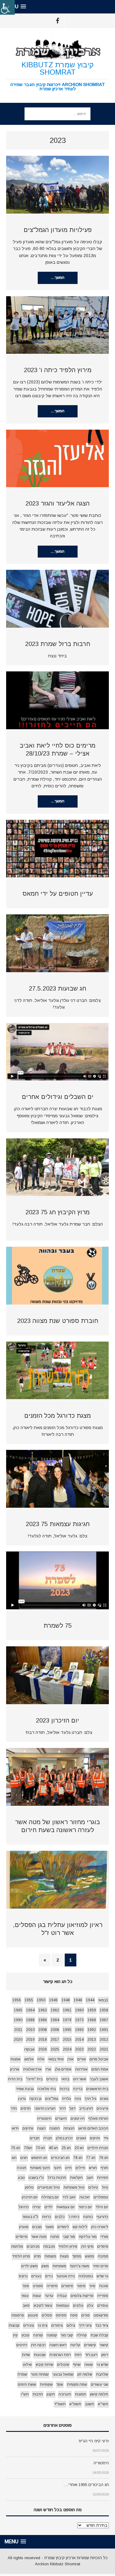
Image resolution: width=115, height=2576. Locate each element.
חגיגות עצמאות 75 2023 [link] (58, 1524)
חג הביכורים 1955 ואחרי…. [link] (86, 2485)
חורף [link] (104, 2168)
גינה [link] (78, 2099)
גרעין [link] (22, 2099)
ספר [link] (26, 2286)
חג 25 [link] (66, 2148)
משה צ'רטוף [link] (80, 2266)
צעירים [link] (29, 2325)
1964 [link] (30, 2010)
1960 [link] (79, 2010)
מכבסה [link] (49, 2246)
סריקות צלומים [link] (82, 2296)
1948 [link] (66, 2000)
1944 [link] (90, 2000)
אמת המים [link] (100, 2069)
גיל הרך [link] (90, 2099)
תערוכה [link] (65, 2394)
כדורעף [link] (102, 2217)
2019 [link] (30, 2040)
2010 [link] (30, 2030)
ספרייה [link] (103, 2296)
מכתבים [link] (33, 2246)
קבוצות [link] (14, 2325)
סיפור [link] (81, 2286)
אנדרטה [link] (81, 2069)
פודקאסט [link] (101, 2315)
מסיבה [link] (103, 2256)
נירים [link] (49, 2276)
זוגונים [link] (81, 2138)
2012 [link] (104, 2040)
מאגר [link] (50, 2227)
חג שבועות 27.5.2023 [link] (57, 988)
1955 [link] (29, 2000)
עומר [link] (25, 2296)
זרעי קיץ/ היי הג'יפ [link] (94, 2441)
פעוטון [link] (33, 2315)
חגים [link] (24, 2158)
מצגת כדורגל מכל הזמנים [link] (57, 1416)
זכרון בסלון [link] (64, 2138)
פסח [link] (74, 2315)
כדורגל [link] (24, 2207)
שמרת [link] (22, 2374)
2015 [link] (67, 2040)
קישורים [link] (90, 2345)
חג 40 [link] (53, 2148)
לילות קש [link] (80, 2227)
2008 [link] (43, 2030)
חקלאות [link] (76, 2178)
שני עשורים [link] (100, 2384)
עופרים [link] (103, 2305)
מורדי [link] (104, 2237)
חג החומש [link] (39, 2158)
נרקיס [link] (23, 2276)
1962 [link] (55, 2010)
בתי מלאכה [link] (47, 2089)
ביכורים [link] (52, 2079)
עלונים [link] (78, 2305)
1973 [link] (79, 2020)
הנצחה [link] (69, 2128)
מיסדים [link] (103, 2246)
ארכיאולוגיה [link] (32, 2069)
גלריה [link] (66, 2099)
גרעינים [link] (102, 2108)
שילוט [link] (27, 2365)
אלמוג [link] (29, 2059)
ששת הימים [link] (27, 2384)
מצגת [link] (64, 2256)
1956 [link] (17, 2000)
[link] (7, 7)
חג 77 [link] (91, 2158)
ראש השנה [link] (58, 2345)
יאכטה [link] (85, 2197)
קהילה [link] (82, 2335)
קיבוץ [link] (25, 2335)
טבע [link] (21, 2178)
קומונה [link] (52, 2335)
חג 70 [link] (40, 2148)
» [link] (45, 1960)
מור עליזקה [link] (88, 2237)
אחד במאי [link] (56, 2059)
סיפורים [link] (67, 2286)
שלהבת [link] (102, 2374)
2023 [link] (79, 2049)
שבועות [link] (40, 2355)
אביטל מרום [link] (99, 2059)
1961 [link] (67, 2010)
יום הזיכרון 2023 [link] (57, 1720)
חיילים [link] (80, 2168)
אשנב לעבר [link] (99, 2079)
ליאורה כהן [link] (100, 2227)
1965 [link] (18, 2010)
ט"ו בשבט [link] (36, 2178)
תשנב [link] (90, 2404)
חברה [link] (48, 2138)
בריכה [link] (78, 2089)
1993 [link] (79, 2030)
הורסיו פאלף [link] (98, 2119)
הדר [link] (14, 2108)
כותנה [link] (88, 2217)
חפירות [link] (103, 2178)
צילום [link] (71, 2325)
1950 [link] (41, 2000)
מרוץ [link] (37, 2256)
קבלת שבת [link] (99, 2335)
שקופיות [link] (46, 2384)
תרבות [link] (38, 2394)
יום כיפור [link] (85, 2207)
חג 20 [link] (79, 2148)
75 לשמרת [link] (58, 1626)
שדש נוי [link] (102, 2365)
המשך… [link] (57, 278)
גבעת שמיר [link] (25, 2089)
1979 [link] (67, 2020)
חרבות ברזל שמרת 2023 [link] (58, 644)
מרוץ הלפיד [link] (21, 2256)
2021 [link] (104, 2049)
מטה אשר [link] (39, 2237)
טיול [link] (105, 2187)
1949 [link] (53, 2000)
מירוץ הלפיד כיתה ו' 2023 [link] (58, 370)
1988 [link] (30, 2020)
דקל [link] (72, 2108)
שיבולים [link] (63, 2365)
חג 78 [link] (78, 2158)
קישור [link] (104, 2345)
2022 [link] (92, 2049)
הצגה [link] (41, 2128)
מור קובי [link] (69, 2237)
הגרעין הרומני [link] (45, 2108)
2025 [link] (55, 2049)
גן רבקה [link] (35, 2099)
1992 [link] (92, 2030)
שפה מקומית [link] (77, 2384)
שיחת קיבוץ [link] (44, 2365)
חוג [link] (14, 2158)
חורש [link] (93, 2168)
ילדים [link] (49, 2207)
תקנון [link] (51, 2394)
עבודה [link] (62, 2296)
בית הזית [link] (15, 2079)
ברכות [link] (64, 2089)
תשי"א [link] (103, 2404)
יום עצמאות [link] (66, 2207)
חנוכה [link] (22, 2168)
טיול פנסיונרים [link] (49, 2187)
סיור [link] (92, 2286)
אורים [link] (82, 2059)
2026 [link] (43, 2049)
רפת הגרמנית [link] (60, 2355)
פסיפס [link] (61, 2315)
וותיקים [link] (28, 2128)
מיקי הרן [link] (87, 2246)
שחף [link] (77, 2365)
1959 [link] (92, 2010)
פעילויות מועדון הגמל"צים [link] (58, 230)
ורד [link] (106, 2138)
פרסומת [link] (18, 2315)
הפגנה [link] (55, 2128)
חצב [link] (90, 2178)
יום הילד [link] (102, 2207)
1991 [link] (104, 2030)
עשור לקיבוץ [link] (43, 2305)
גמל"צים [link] (52, 2099)
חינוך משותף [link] (40, 2168)
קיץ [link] (15, 2335)
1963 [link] (43, 2010)
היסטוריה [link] (44, 2119)
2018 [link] (43, 2040)
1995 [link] (67, 2030)
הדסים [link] (26, 2108)
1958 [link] (104, 2010)
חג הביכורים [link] (60, 2158)
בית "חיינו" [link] (34, 2079)
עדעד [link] (49, 2296)
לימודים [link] (63, 2227)
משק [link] (45, 2266)
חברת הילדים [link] (98, 2148)
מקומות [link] (50, 2256)
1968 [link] (92, 2020)
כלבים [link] (60, 2217)
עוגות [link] (37, 2296)
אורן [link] (71, 2059)
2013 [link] (92, 2040)
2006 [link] (55, 2030)
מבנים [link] (37, 2227)
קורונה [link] (38, 2335)
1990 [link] (18, 2020)
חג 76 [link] (104, 2158)
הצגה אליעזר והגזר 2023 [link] (57, 503)
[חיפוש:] (57, 114)
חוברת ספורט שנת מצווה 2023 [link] (58, 1321)
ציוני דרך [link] (85, 2325)
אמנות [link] (15, 2059)
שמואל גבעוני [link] (63, 2374)
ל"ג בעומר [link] (30, 2217)
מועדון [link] (24, 2227)
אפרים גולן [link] (63, 2069)
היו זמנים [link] (78, 2119)
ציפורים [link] (57, 2325)
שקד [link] (60, 2384)
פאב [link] (26, 2305)
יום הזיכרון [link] (30, 2197)
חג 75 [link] (16, 2148)
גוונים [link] (104, 2099)
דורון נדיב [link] (86, 2108)
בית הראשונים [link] (97, 2089)
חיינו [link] (68, 2168)
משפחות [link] (59, 2266)
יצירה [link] (37, 2207)
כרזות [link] (47, 2217)
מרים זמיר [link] (101, 2266)
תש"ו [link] (25, 2394)
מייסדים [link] (22, 2237)
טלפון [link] (29, 2187)
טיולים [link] (93, 2187)
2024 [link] (67, 2049)
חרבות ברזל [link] (57, 2178)
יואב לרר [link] (69, 2197)
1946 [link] (78, 2000)
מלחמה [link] (17, 2246)
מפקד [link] (77, 2256)
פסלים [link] (47, 2315)
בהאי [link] (65, 2079)
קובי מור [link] (67, 2335)
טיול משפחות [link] (74, 2187)
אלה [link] (41, 2059)
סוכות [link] (104, 2286)
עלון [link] (90, 2305)
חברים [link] (35, 2138)
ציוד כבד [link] (102, 2325)
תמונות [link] (80, 2394)
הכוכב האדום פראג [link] (93, 2128)
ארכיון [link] (15, 2069)
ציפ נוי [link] (43, 2325)
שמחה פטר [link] (40, 2374)
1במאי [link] (103, 2000)
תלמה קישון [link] (99, 2394)
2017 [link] (55, 2040)
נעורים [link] (36, 2276)
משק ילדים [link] (29, 2266)
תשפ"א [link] (75, 2404)
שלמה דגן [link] (85, 2374)
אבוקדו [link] (29, 2049)
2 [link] (58, 1960)
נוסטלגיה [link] (86, 2276)
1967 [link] (104, 2020)
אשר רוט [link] (80, 2079)
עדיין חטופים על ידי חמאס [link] (58, 894)
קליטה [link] (75, 2345)
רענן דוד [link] (91, 2355)
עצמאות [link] (63, 2305)
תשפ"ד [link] (60, 2404)
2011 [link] (18, 2030)
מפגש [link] (90, 2256)
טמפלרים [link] (101, 2197)
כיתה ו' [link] (74, 2217)
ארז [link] (48, 2069)
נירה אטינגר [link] (66, 2276)
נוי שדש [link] (102, 2276)
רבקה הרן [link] (38, 2345)
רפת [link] (78, 2355)
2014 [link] (79, 2040)
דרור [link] (62, 2108)
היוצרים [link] (61, 2119)
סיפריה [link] (52, 2286)
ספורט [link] (38, 2286)
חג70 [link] (28, 2148)
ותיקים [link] (95, 2138)
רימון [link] (105, 2355)
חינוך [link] (57, 2168)
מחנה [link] (55, 2237)
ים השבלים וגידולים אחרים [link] (58, 1097)
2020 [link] (18, 2040)
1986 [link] (43, 2020)
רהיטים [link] (22, 2345)
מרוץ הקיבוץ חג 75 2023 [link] (57, 1212)
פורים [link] (86, 2315)
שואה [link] (89, 2365)
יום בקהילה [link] (50, 2197)
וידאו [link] (15, 2128)
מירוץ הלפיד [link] (68, 2246)
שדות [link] (26, 2355)
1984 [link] (55, 2020)
